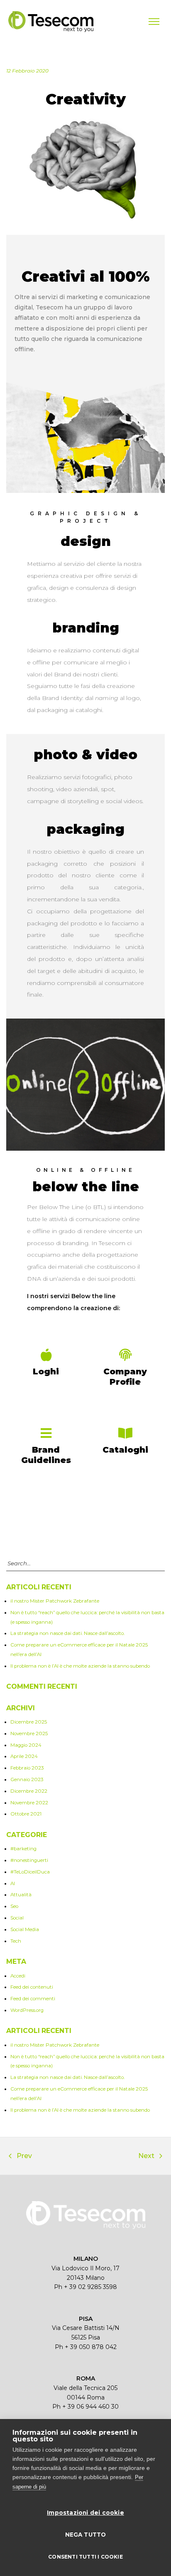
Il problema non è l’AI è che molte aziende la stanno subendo (80, 1666)
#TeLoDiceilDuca (30, 1872)
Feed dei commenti (33, 1999)
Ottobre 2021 (26, 1814)
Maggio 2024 (26, 1745)
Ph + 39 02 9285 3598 (85, 2287)
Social (17, 1918)
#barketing (23, 1849)
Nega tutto (86, 2535)
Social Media (25, 1929)
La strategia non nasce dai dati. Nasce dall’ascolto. (67, 1633)
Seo (14, 1906)
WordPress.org (27, 2010)
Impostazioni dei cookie (85, 2513)
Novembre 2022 (29, 1803)
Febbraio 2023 (27, 1768)
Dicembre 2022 (29, 1791)
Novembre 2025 (29, 1733)
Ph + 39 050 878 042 (86, 2347)
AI (13, 1883)
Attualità (21, 1895)
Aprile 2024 (24, 1756)
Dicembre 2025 (29, 1722)
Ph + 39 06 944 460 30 (85, 2407)
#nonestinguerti (29, 1860)
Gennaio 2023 (27, 1779)
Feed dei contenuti (32, 1987)
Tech (16, 1941)
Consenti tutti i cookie (85, 2557)
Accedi (18, 1976)
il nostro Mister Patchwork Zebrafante (55, 1601)
